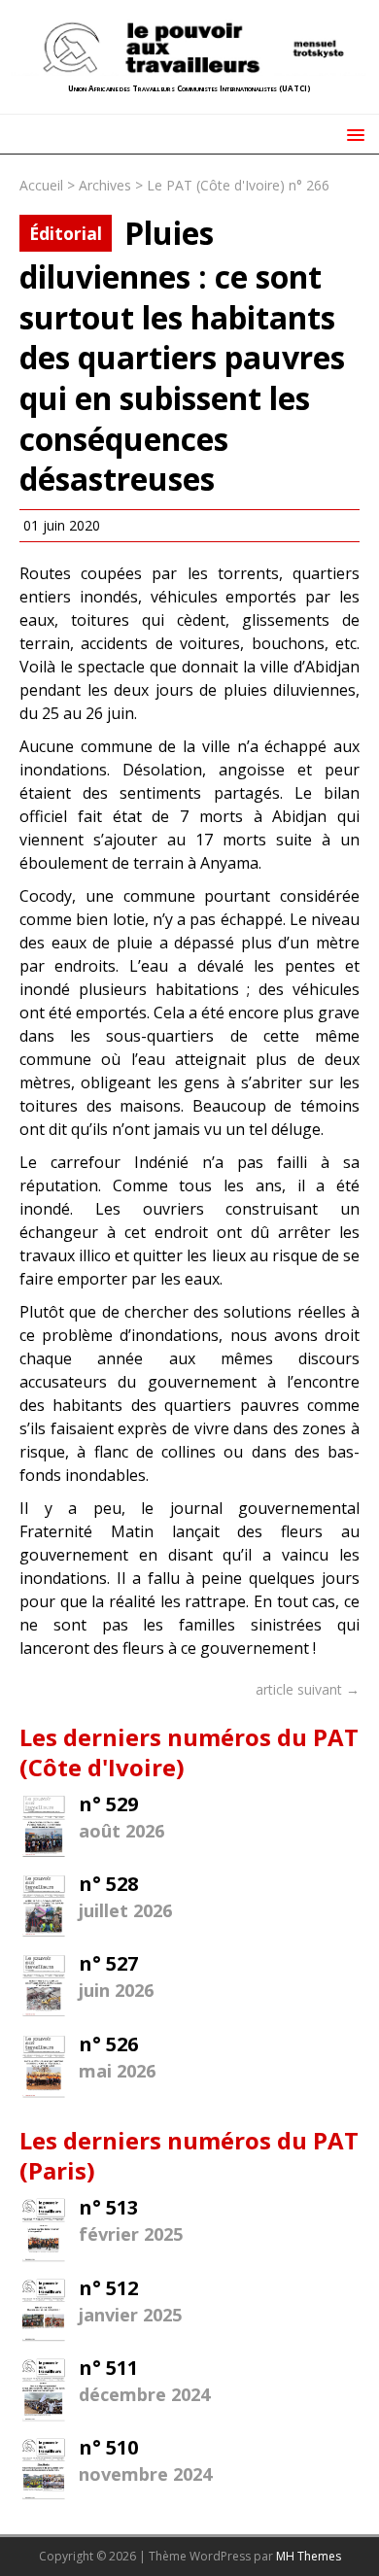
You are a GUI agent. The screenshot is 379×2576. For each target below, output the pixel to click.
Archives (105, 185)
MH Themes (309, 2556)
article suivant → (308, 1689)
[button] (352, 134)
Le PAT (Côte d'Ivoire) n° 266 (238, 185)
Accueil (41, 185)
